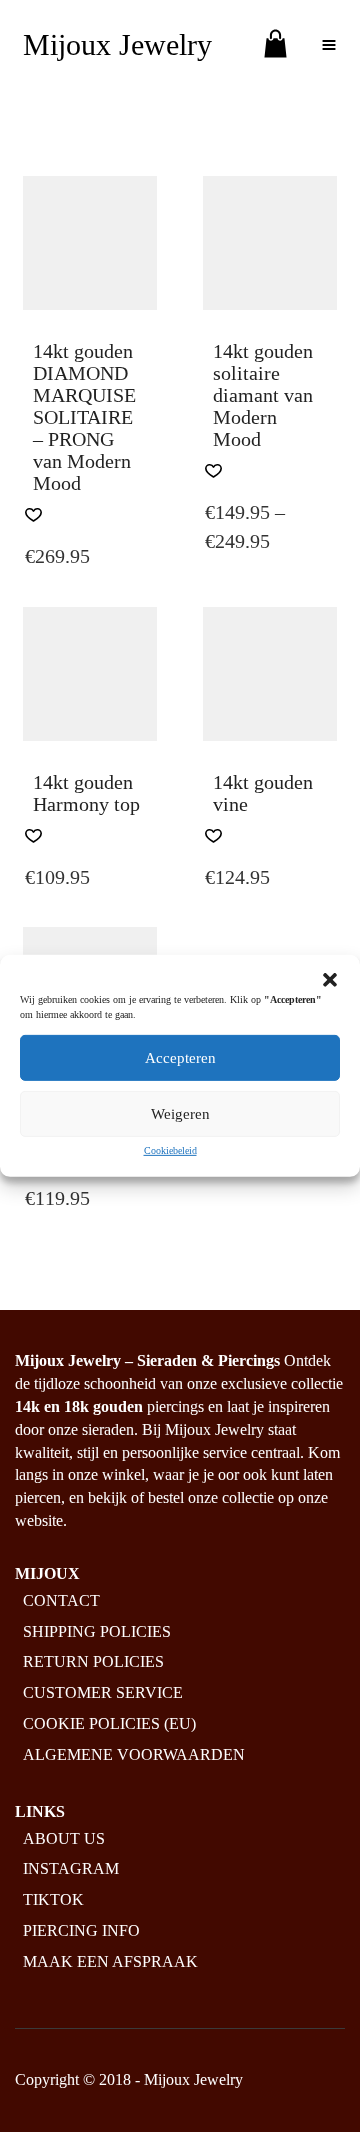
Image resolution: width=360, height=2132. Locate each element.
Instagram (71, 1868)
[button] (330, 980)
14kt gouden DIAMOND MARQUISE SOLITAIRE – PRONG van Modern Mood (84, 417)
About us (64, 1838)
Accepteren (180, 1058)
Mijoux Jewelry (117, 44)
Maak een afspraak (110, 1961)
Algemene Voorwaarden (134, 1754)
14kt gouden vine (263, 793)
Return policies (93, 1661)
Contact (61, 1600)
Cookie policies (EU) (109, 1723)
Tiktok (53, 1899)
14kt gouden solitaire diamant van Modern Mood (263, 395)
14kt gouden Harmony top (86, 793)
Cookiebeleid (170, 1150)
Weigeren (180, 1114)
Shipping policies (97, 1631)
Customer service (103, 1692)
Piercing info (81, 1930)
